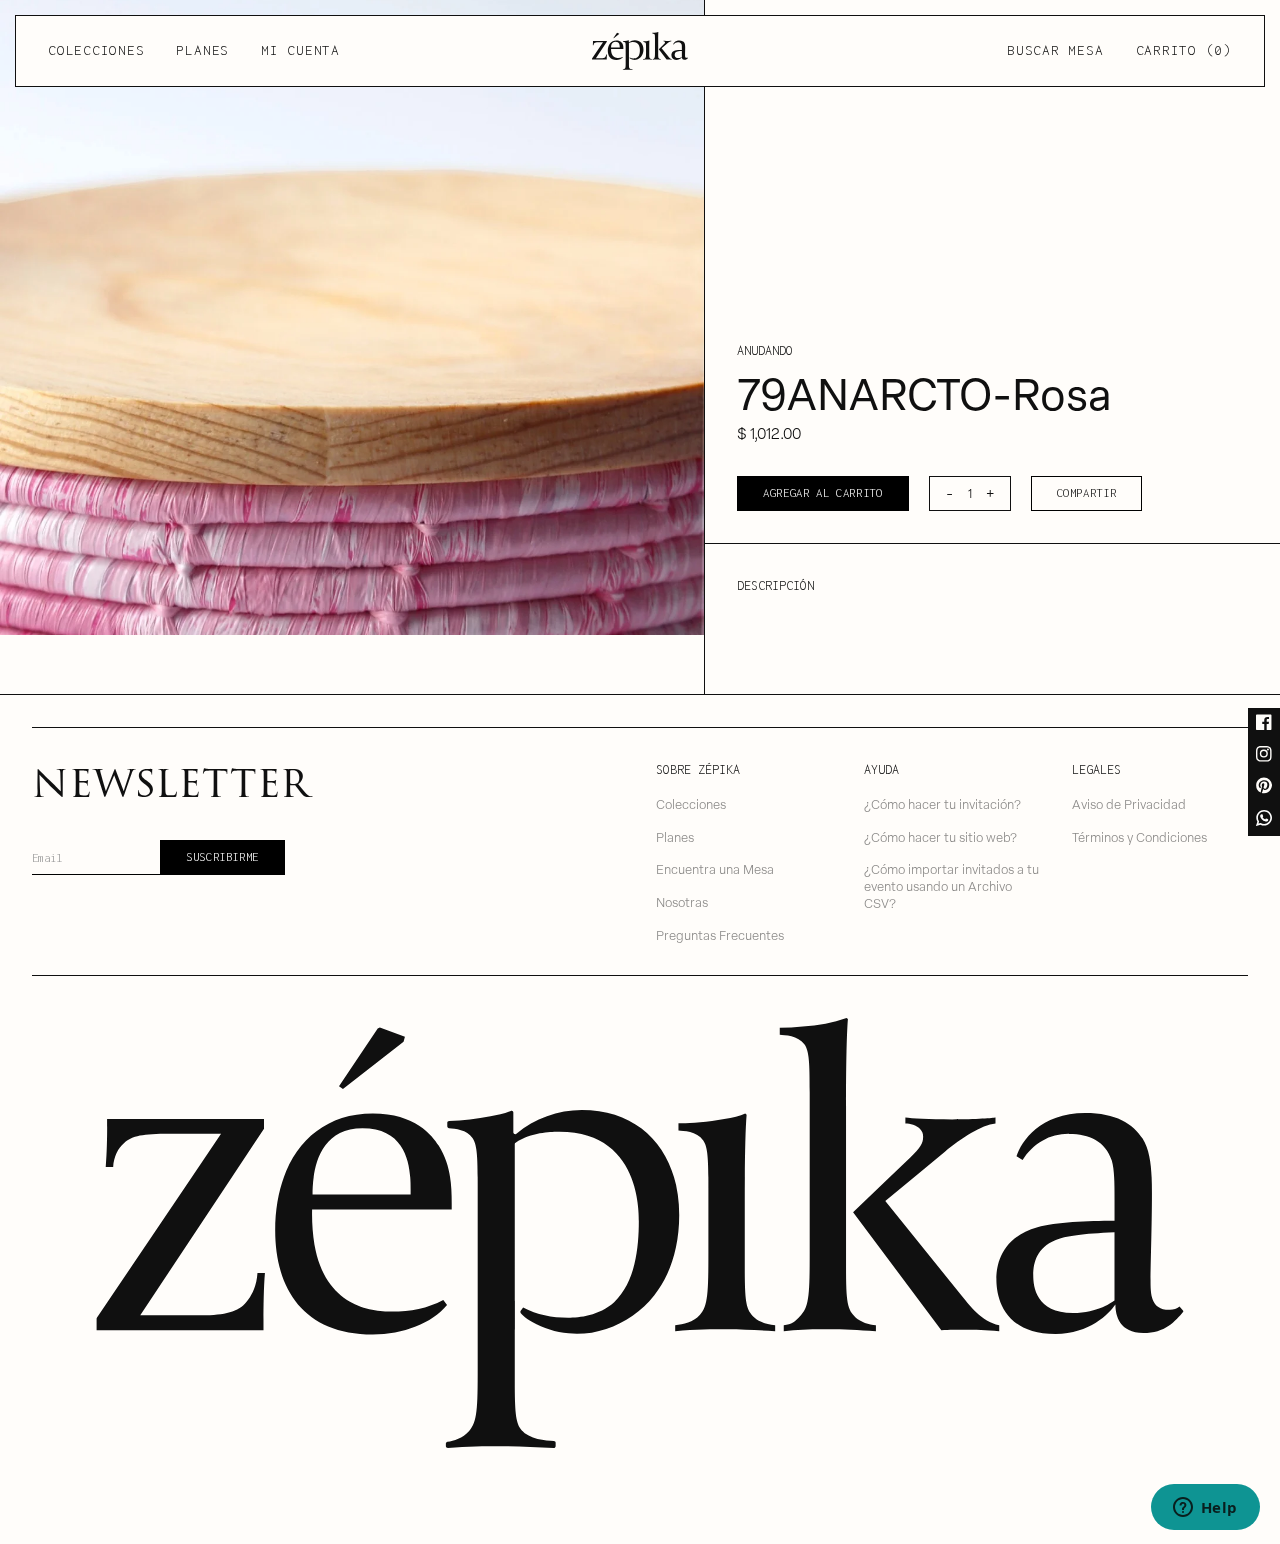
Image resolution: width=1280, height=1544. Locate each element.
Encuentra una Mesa (715, 868)
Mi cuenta (300, 50)
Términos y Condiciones (1139, 836)
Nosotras (682, 901)
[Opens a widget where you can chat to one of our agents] (1205, 1509)
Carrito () (1184, 50)
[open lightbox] (352, 317)
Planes (202, 50)
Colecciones (96, 50)
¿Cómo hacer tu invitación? (942, 803)
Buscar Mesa (1055, 50)
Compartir (1087, 492)
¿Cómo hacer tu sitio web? (940, 836)
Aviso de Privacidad (1129, 803)
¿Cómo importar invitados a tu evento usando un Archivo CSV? (951, 885)
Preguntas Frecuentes (720, 934)
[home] (640, 51)
